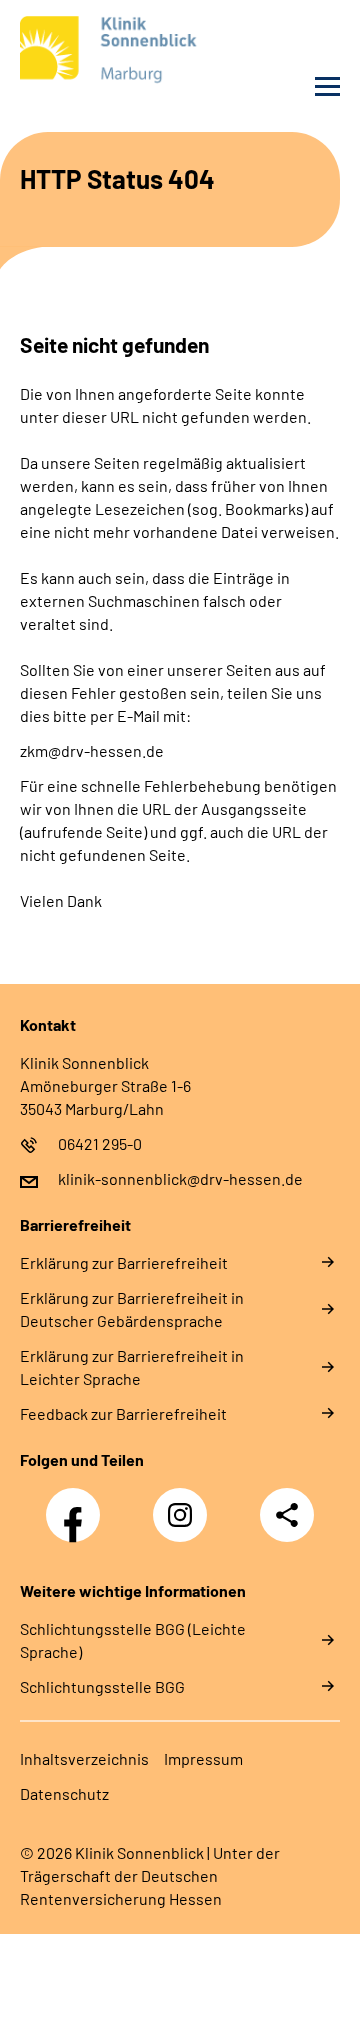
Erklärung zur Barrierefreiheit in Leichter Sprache (132, 1367)
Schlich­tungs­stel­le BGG (102, 1686)
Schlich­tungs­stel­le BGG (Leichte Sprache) (133, 1640)
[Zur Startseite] (95, 53)
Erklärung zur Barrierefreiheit (124, 1262)
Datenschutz (64, 1793)
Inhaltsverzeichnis (84, 1758)
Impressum (203, 1758)
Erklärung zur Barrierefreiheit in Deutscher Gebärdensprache (132, 1309)
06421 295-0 (100, 1143)
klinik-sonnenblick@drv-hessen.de (180, 1178)
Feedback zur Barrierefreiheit (123, 1413)
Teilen (287, 1515)
